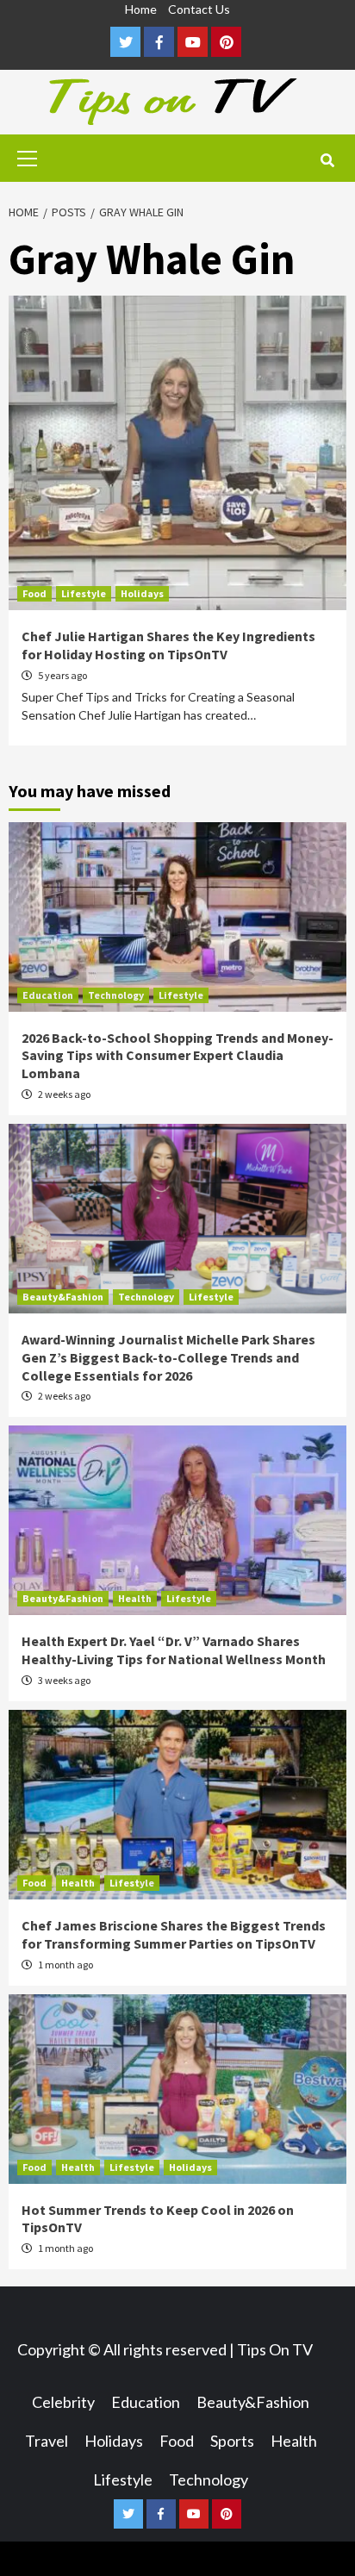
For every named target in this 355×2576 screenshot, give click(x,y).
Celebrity (63, 2402)
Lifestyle (84, 593)
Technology (116, 995)
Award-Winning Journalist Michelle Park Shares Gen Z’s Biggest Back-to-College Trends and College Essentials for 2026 (168, 1357)
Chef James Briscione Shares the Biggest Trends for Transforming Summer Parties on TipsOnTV (174, 1934)
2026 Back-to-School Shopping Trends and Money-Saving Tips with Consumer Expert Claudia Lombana (177, 1056)
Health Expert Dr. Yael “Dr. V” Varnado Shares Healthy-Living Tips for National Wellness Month (174, 1650)
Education (48, 995)
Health (135, 1598)
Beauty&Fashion (63, 1297)
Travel (47, 2441)
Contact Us (199, 9)
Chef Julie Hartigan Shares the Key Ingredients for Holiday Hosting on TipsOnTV (168, 645)
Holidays (142, 593)
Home (141, 9)
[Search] (327, 160)
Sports (232, 2441)
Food (34, 593)
